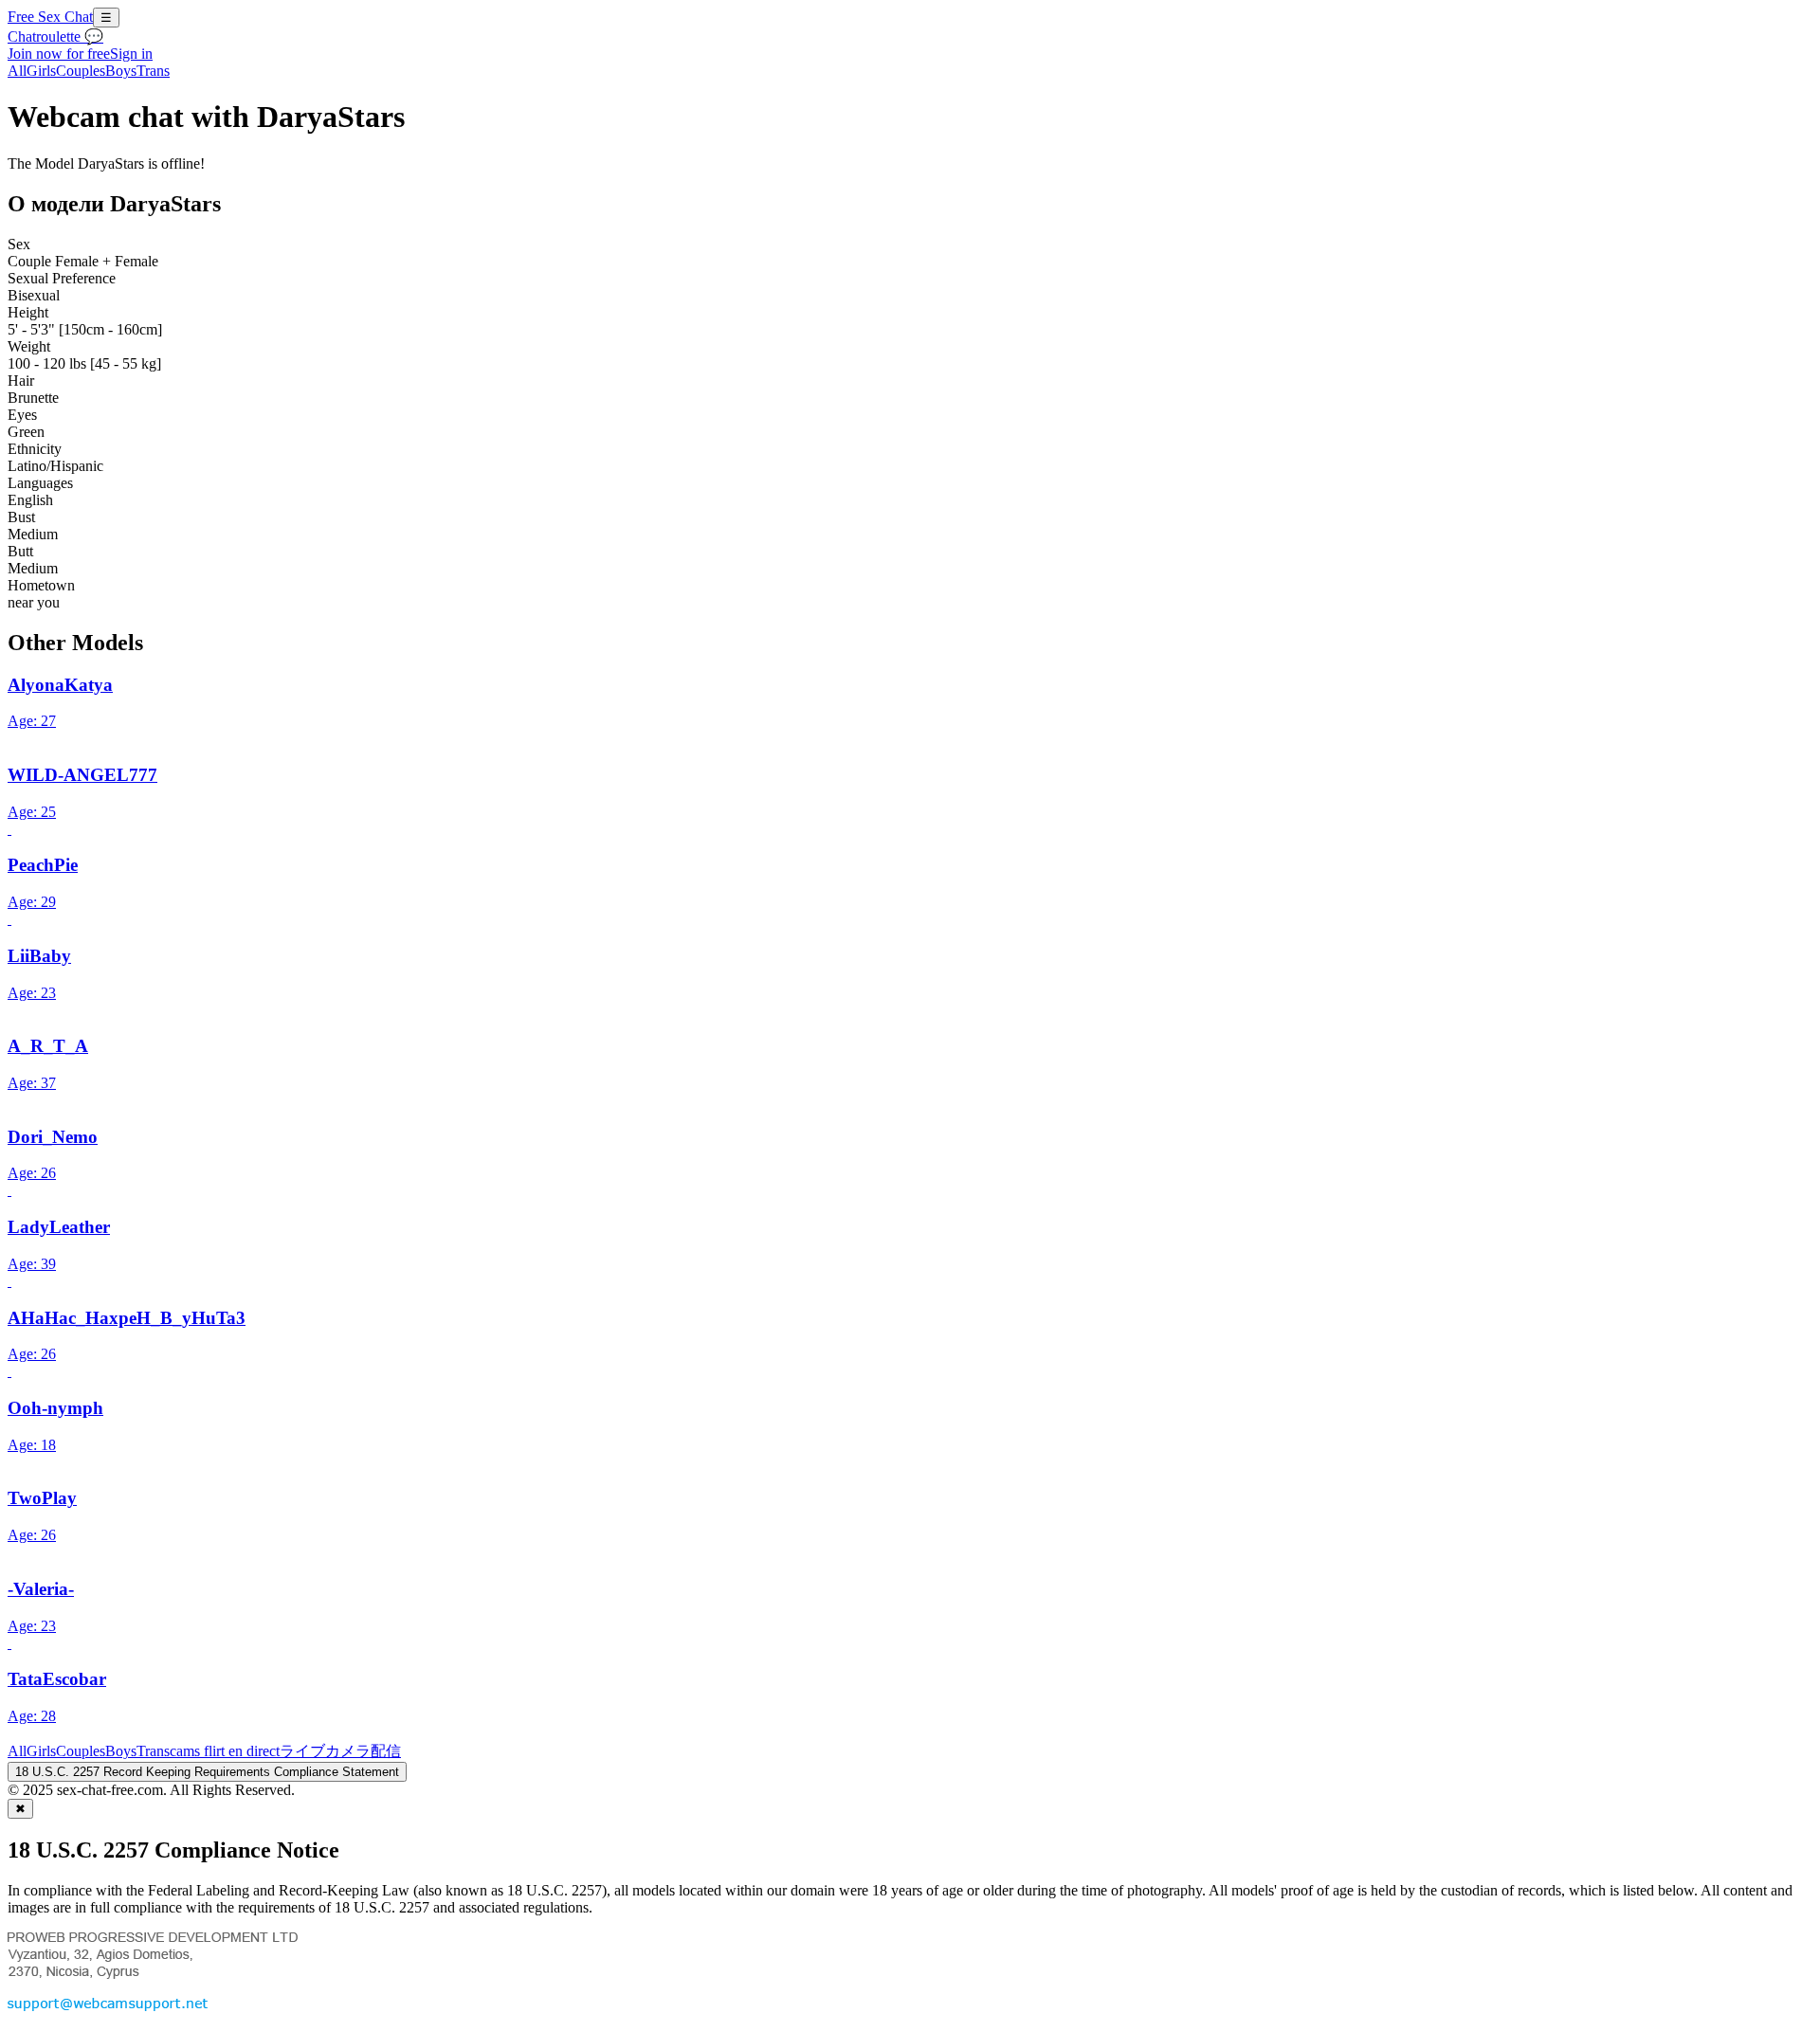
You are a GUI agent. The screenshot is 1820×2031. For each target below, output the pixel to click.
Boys (121, 71)
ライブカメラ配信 (340, 1751)
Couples (81, 71)
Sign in (131, 54)
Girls (41, 71)
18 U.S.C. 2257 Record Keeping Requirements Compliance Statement (207, 1772)
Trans (153, 71)
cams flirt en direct (225, 1751)
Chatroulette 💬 (55, 36)
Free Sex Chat (50, 17)
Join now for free (59, 54)
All (17, 71)
